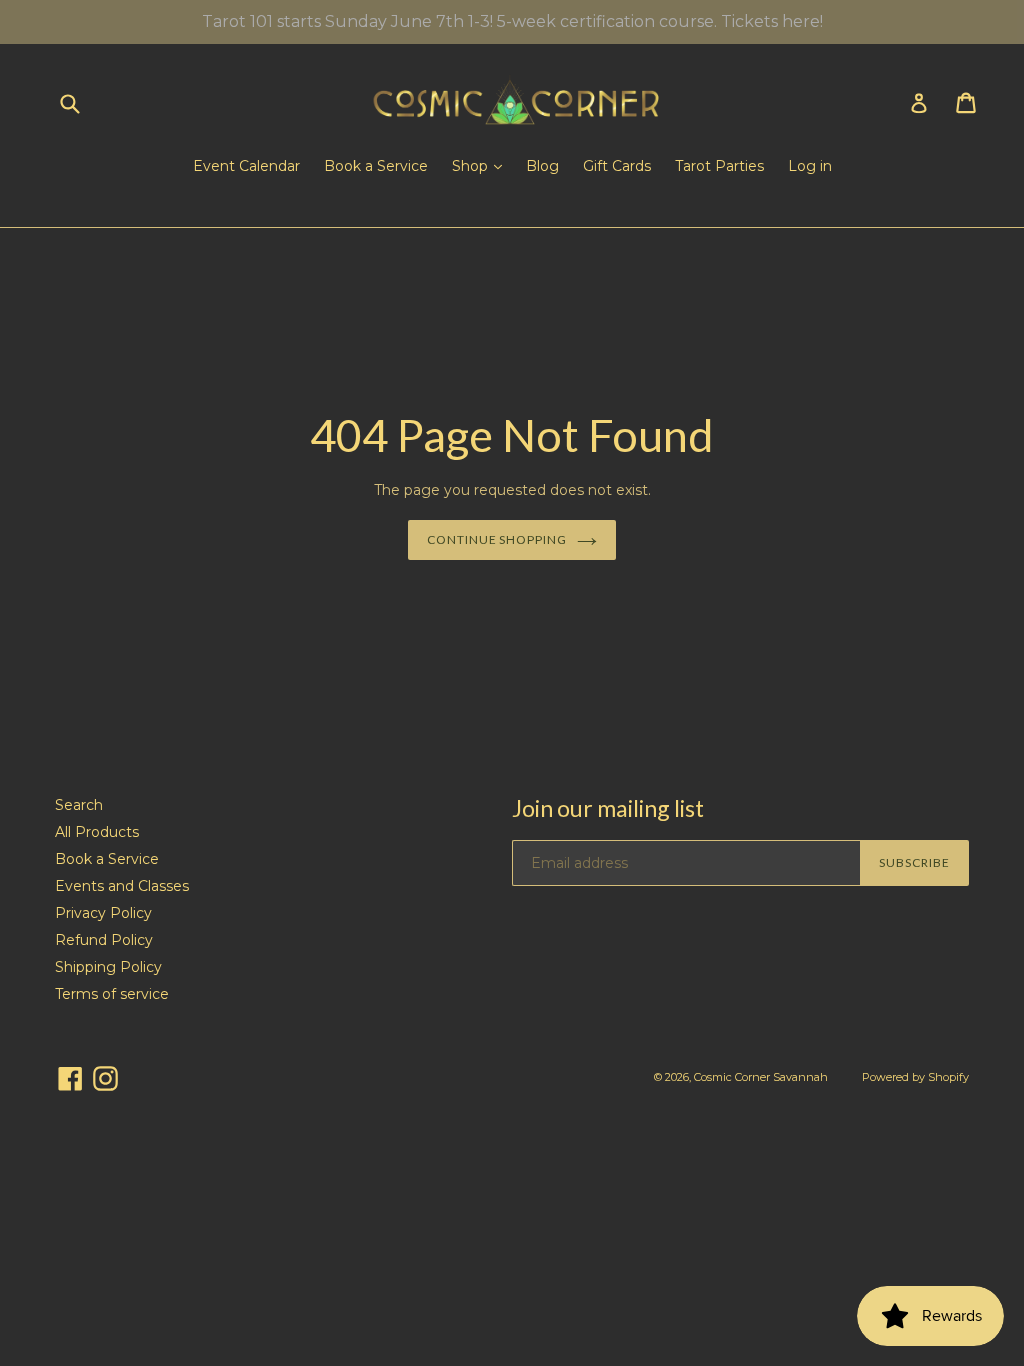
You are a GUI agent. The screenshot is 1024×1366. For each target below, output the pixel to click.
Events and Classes (122, 886)
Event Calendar (246, 166)
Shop (472, 166)
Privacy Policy (103, 913)
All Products (97, 832)
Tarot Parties (719, 166)
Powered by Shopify (915, 1077)
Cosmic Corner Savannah (761, 1077)
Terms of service (112, 994)
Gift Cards (617, 166)
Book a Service (376, 166)
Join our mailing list (608, 808)
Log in (810, 166)
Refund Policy (104, 940)
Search (79, 805)
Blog (542, 166)
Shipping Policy (108, 967)
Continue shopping (497, 539)
